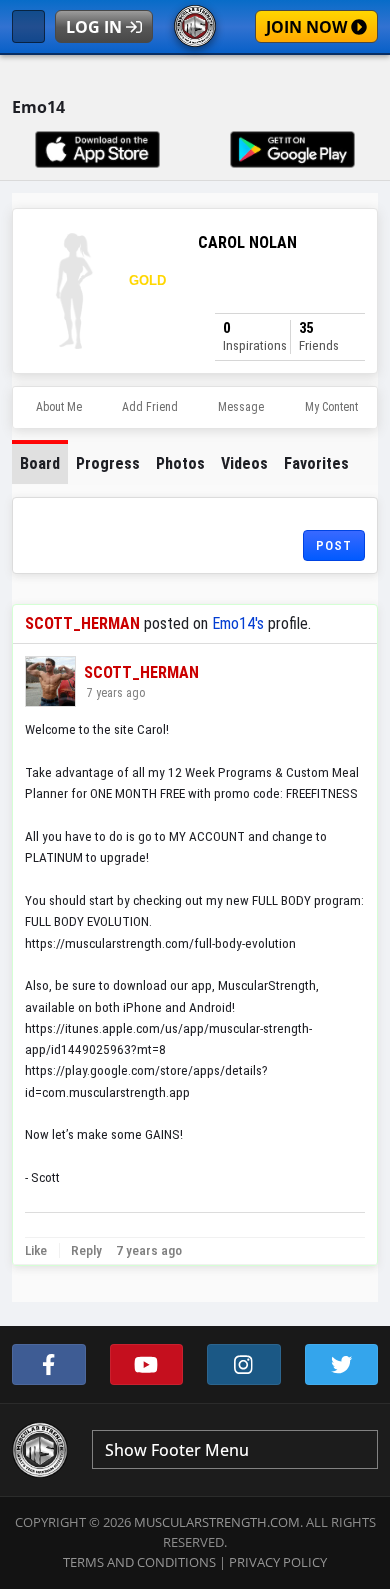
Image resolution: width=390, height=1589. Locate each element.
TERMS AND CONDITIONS (139, 1562)
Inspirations (255, 336)
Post (334, 545)
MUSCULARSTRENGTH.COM (217, 1522)
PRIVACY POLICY (278, 1562)
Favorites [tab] (316, 463)
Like (36, 1250)
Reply (85, 1250)
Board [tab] (40, 463)
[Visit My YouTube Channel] (147, 1364)
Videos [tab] (244, 463)
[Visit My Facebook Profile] (49, 1364)
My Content (331, 407)
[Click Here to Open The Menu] (28, 26)
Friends (319, 336)
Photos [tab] (180, 463)
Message (241, 407)
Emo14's (238, 623)
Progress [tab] (108, 463)
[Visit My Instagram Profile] (244, 1364)
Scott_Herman (82, 623)
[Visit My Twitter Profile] (342, 1364)
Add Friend (150, 407)
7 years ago (114, 693)
